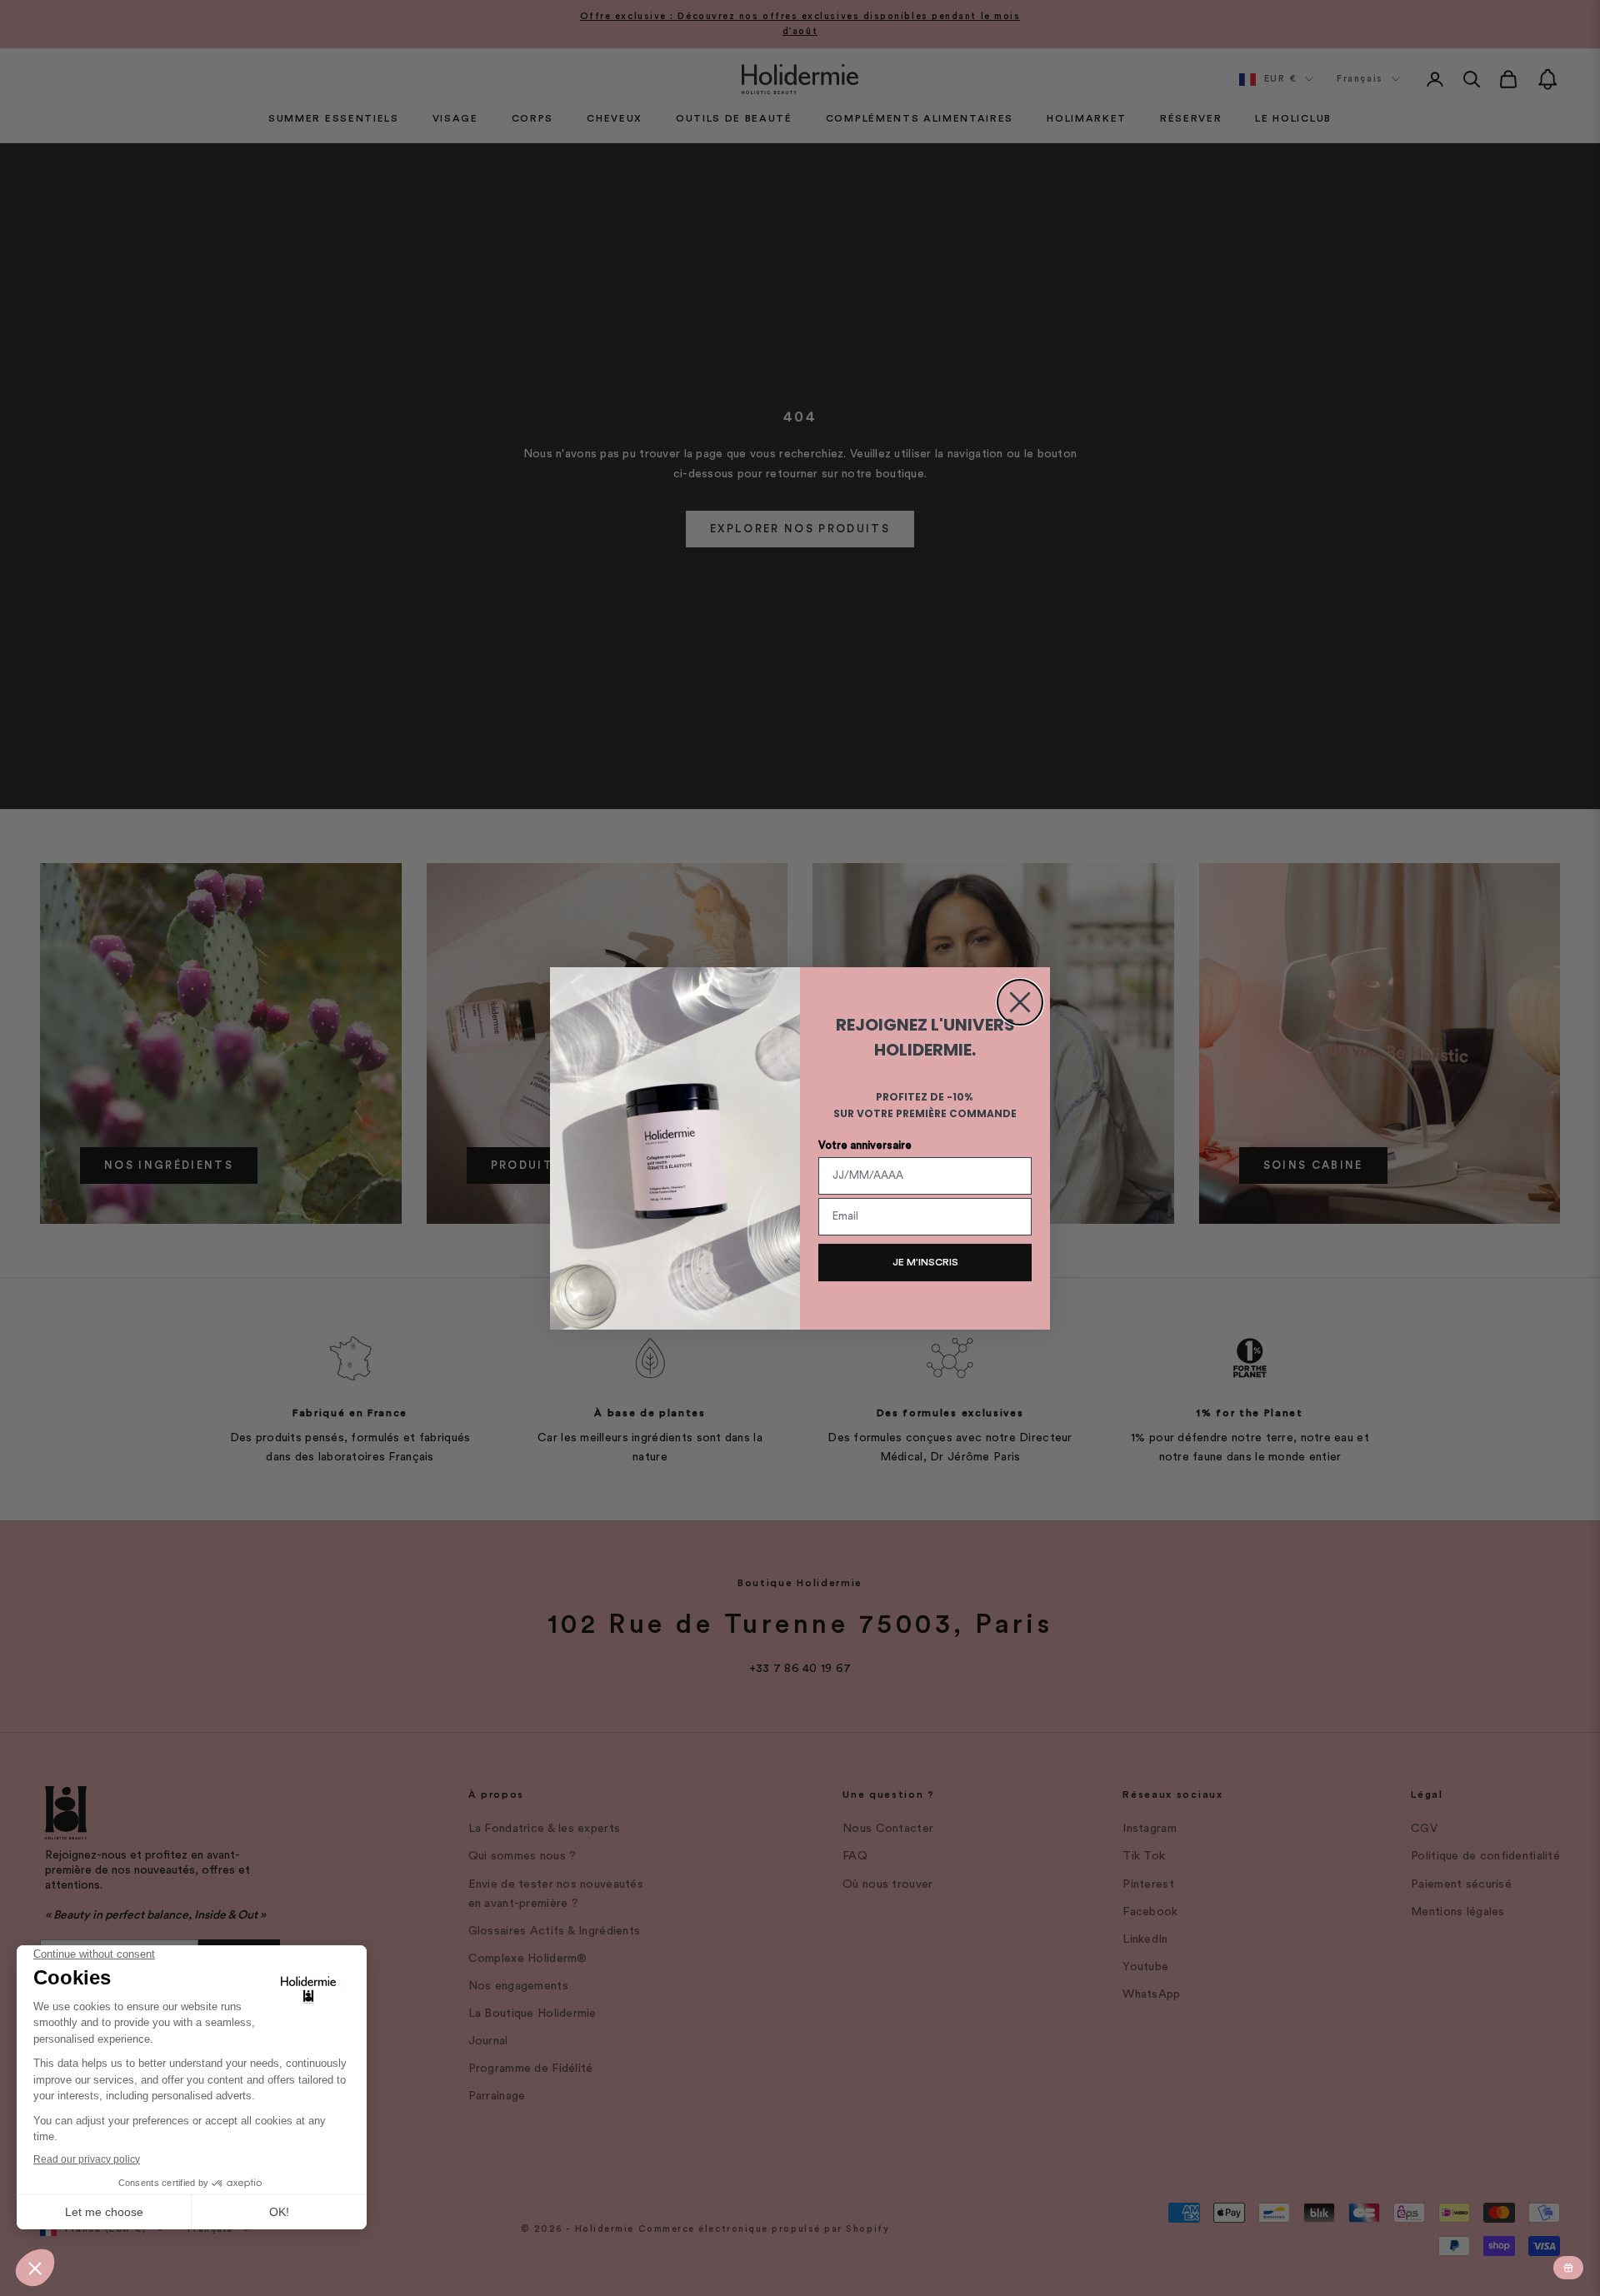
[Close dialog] (1020, 1002)
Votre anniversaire (865, 1145)
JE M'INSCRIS (925, 1262)
